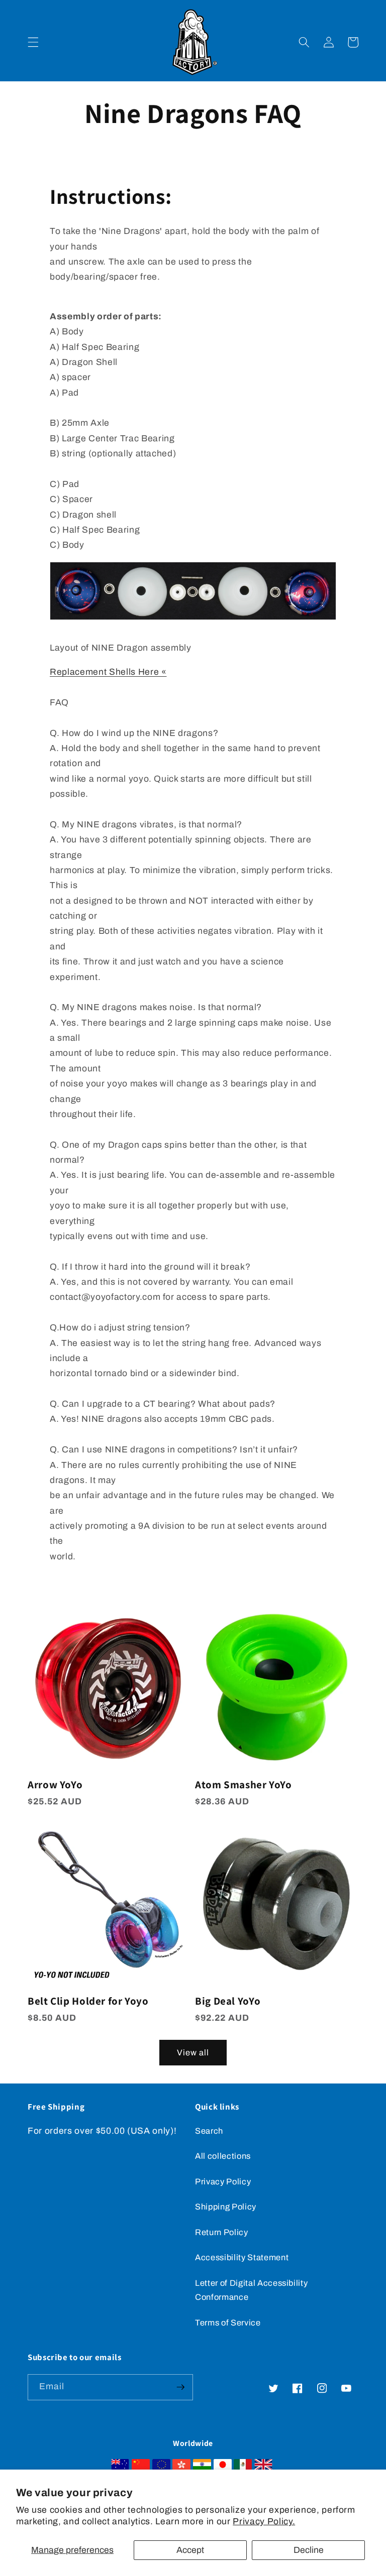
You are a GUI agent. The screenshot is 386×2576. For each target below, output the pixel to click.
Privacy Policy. (264, 2522)
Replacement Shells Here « (108, 672)
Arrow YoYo (55, 1785)
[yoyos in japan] (223, 2467)
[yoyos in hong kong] (181, 2467)
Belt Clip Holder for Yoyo (88, 2001)
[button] (33, 42)
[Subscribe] (180, 2387)
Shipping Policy (226, 2207)
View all (193, 2053)
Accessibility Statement (242, 2257)
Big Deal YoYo (228, 2001)
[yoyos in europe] (161, 2467)
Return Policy (222, 2232)
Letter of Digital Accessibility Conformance (251, 2290)
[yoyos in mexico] (243, 2467)
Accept (190, 2550)
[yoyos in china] (141, 2467)
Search (209, 2131)
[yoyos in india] (202, 2467)
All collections (223, 2156)
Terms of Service (228, 2323)
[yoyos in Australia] (120, 2467)
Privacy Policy (223, 2182)
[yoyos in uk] (263, 2467)
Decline (309, 2550)
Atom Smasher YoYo (244, 1785)
